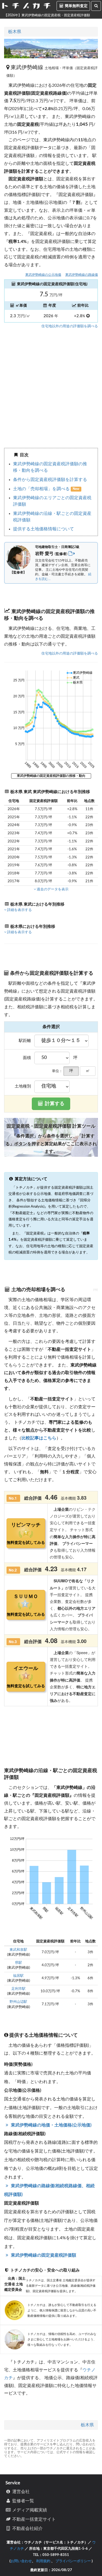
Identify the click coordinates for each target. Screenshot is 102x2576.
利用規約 (43, 2561)
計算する (54, 1104)
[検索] (96, 6)
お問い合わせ (21, 2561)
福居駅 (18, 1976)
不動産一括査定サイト (33, 2519)
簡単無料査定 (76, 6)
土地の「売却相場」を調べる (42, 489)
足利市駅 (18, 1989)
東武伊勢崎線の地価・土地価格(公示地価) (51, 2125)
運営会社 (20, 2492)
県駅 (18, 1963)
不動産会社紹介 (27, 2529)
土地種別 (23, 1086)
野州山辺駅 (18, 2002)
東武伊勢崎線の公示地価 (43, 275)
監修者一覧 (23, 2501)
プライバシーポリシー (73, 2561)
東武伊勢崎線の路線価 (82, 275)
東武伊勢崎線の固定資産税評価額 (43, 2255)
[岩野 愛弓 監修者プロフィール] (72, 554)
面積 (27, 1058)
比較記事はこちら (39, 1438)
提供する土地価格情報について (44, 529)
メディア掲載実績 (29, 2510)
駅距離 (25, 1041)
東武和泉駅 (18, 1950)
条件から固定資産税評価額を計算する (50, 480)
